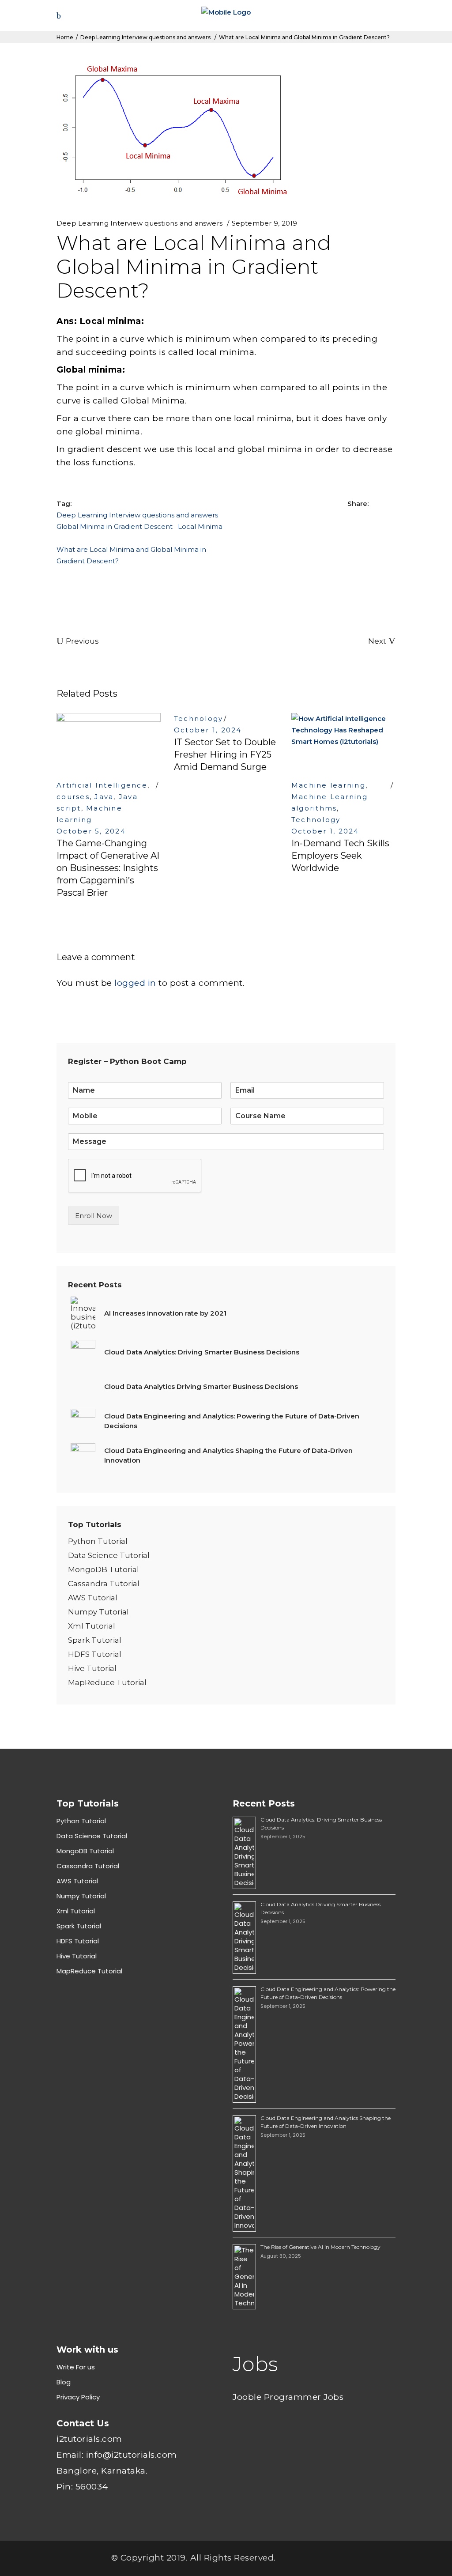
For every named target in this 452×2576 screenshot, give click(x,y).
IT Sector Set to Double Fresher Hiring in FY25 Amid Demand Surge (225, 754)
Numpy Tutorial (98, 1612)
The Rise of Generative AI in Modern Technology (320, 2247)
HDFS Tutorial (95, 1654)
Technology (199, 718)
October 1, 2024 (208, 730)
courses (73, 797)
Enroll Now (94, 1216)
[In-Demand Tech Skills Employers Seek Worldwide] (343, 742)
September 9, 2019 (265, 223)
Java (104, 797)
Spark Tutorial (95, 1640)
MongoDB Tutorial (104, 1569)
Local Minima (200, 526)
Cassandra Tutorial (104, 1584)
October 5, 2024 (91, 831)
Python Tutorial (98, 1541)
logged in (135, 983)
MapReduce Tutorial (107, 1682)
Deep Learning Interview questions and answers (145, 37)
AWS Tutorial (93, 1598)
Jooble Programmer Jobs (288, 2397)
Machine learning (328, 785)
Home (65, 37)
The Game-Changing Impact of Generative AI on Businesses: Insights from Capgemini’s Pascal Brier (108, 868)
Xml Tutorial (92, 1626)
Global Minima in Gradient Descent (115, 526)
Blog (64, 2382)
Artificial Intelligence (102, 785)
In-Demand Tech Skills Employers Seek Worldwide (340, 856)
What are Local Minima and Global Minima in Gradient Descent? (131, 555)
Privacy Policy (78, 2397)
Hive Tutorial (92, 1668)
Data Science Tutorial (109, 1555)
